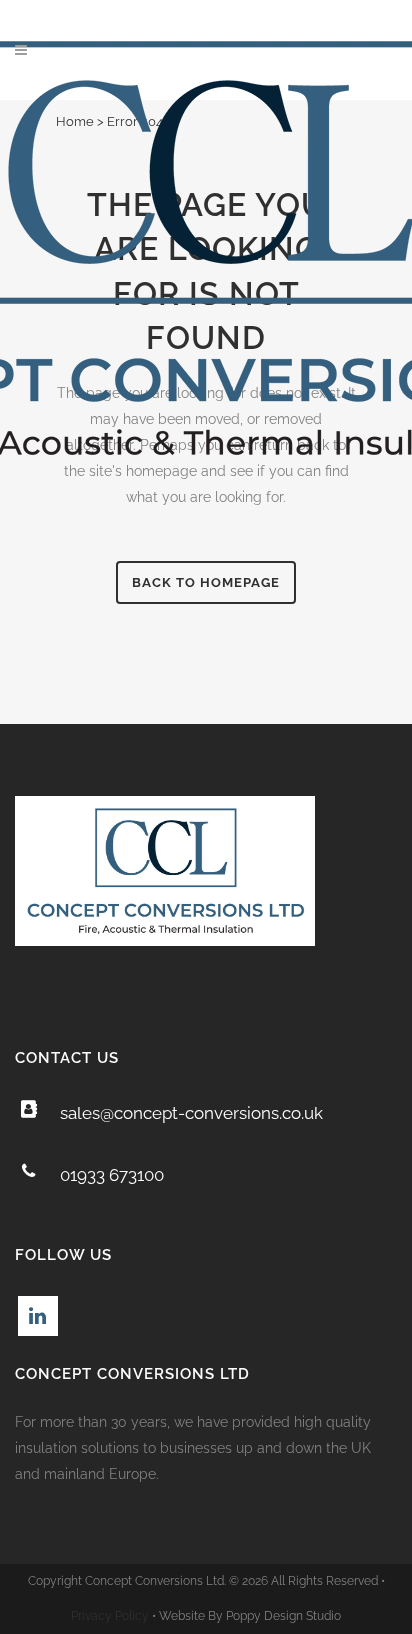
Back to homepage (206, 582)
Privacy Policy (110, 1616)
